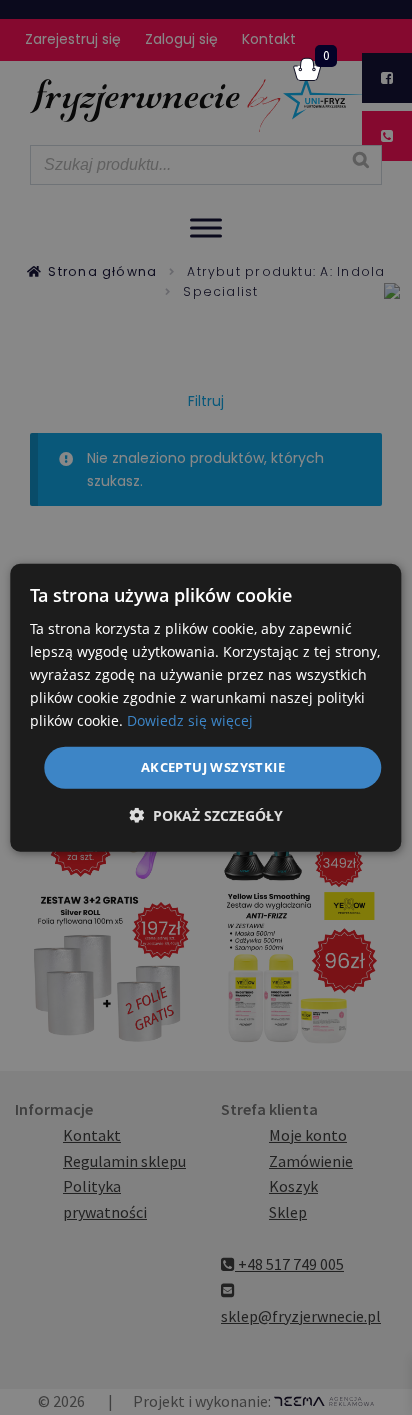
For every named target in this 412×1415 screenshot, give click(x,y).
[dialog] (205, 707)
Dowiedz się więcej (190, 720)
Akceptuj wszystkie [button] (213, 767)
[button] (206, 815)
